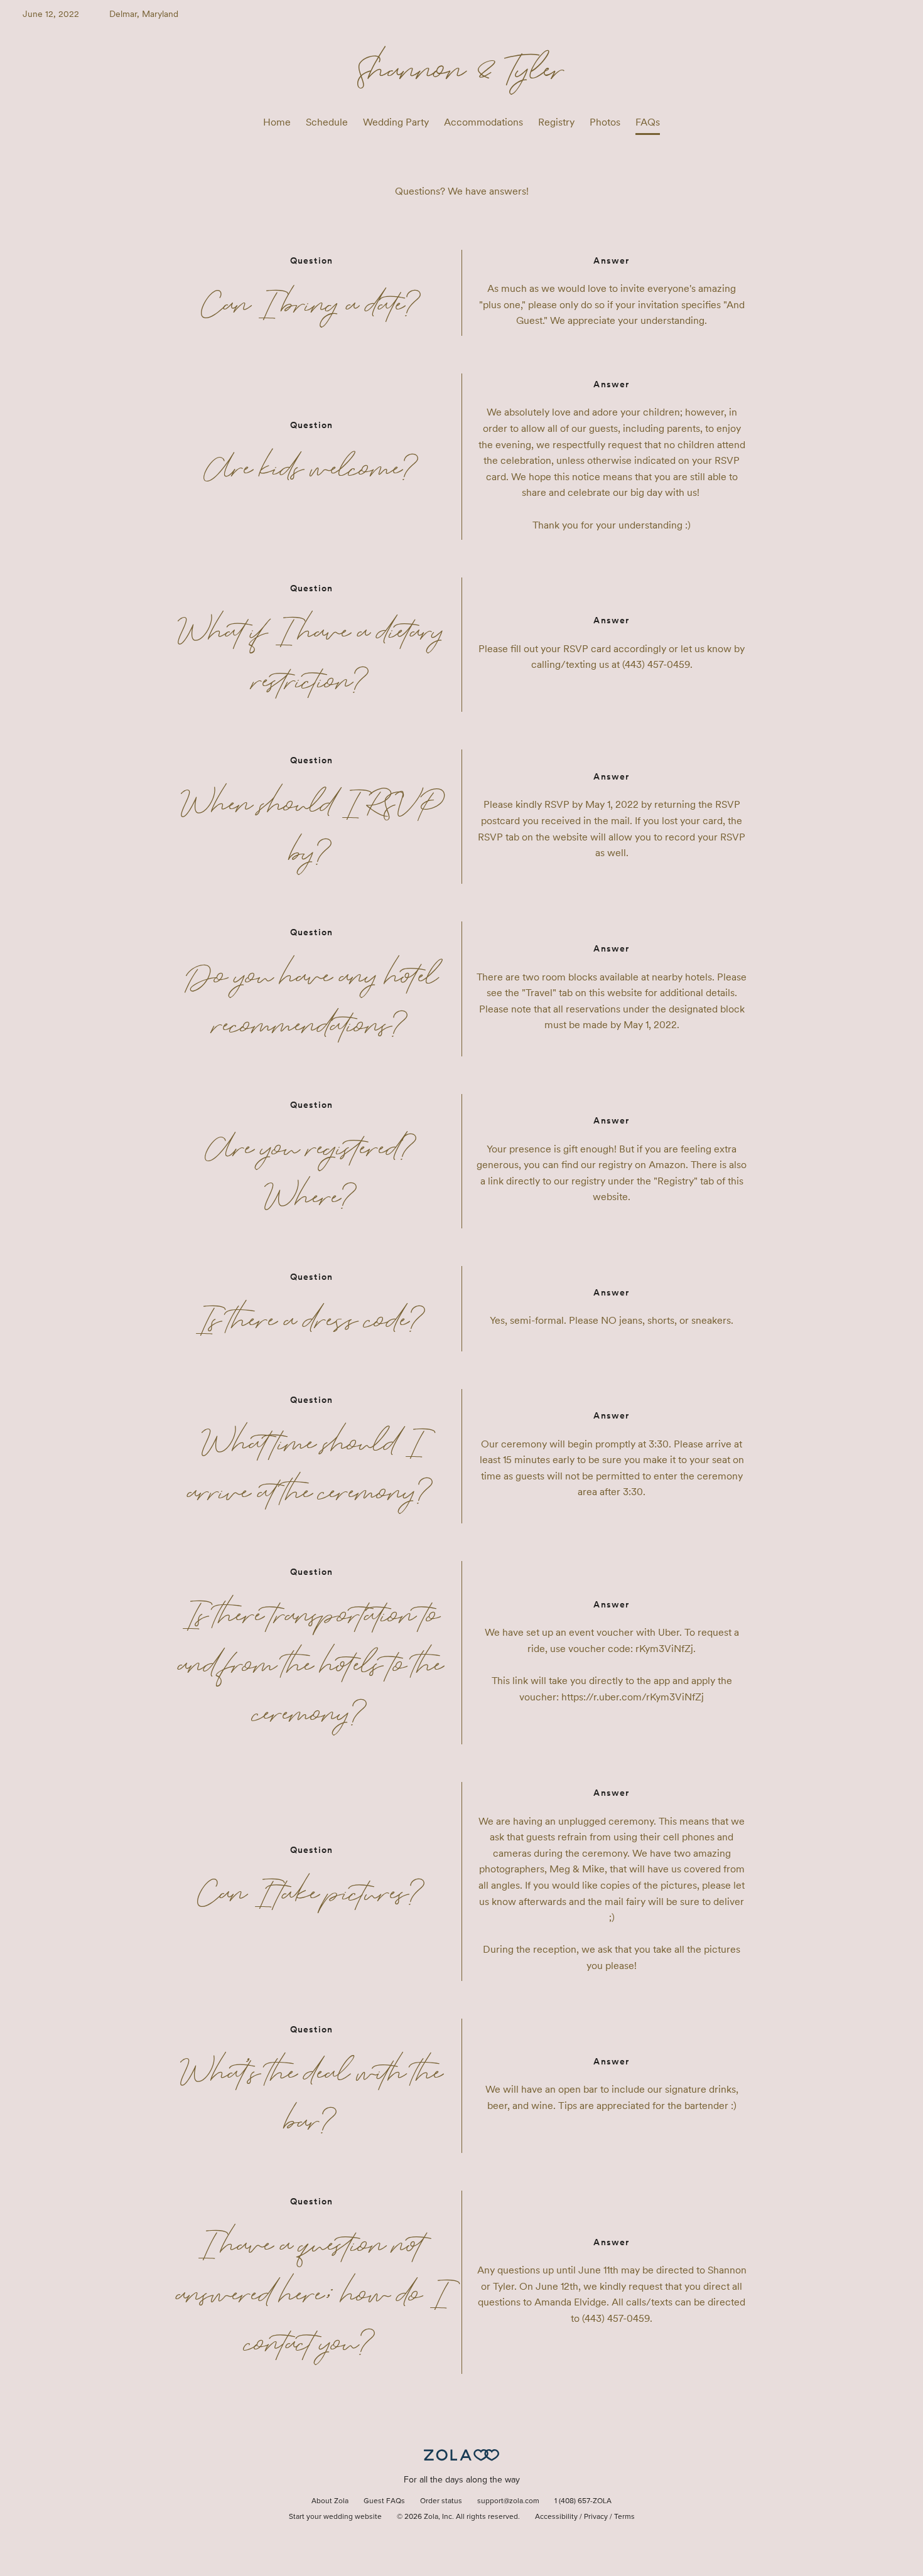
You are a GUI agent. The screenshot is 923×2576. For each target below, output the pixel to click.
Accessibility (556, 2517)
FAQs (648, 122)
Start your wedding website (335, 2517)
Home (277, 122)
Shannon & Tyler (462, 68)
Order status (441, 2501)
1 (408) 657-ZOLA (583, 2501)
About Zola (330, 2501)
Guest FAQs (384, 2501)
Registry (556, 122)
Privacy (596, 2517)
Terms (624, 2517)
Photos (605, 122)
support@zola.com (508, 2501)
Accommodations (483, 122)
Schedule (327, 122)
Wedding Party (396, 122)
